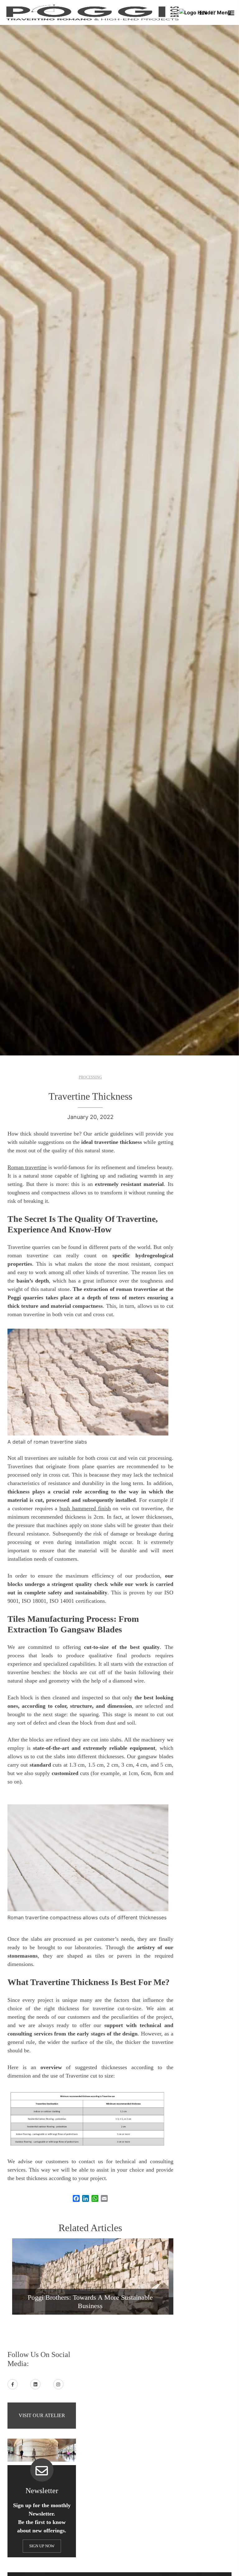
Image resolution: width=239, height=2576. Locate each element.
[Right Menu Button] (231, 13)
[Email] (104, 2198)
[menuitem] (203, 12)
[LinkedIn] (86, 2198)
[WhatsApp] (95, 2198)
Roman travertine (27, 1167)
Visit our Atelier (42, 2415)
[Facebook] (76, 2198)
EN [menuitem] (203, 13)
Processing (90, 1077)
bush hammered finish (85, 1508)
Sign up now (42, 2546)
